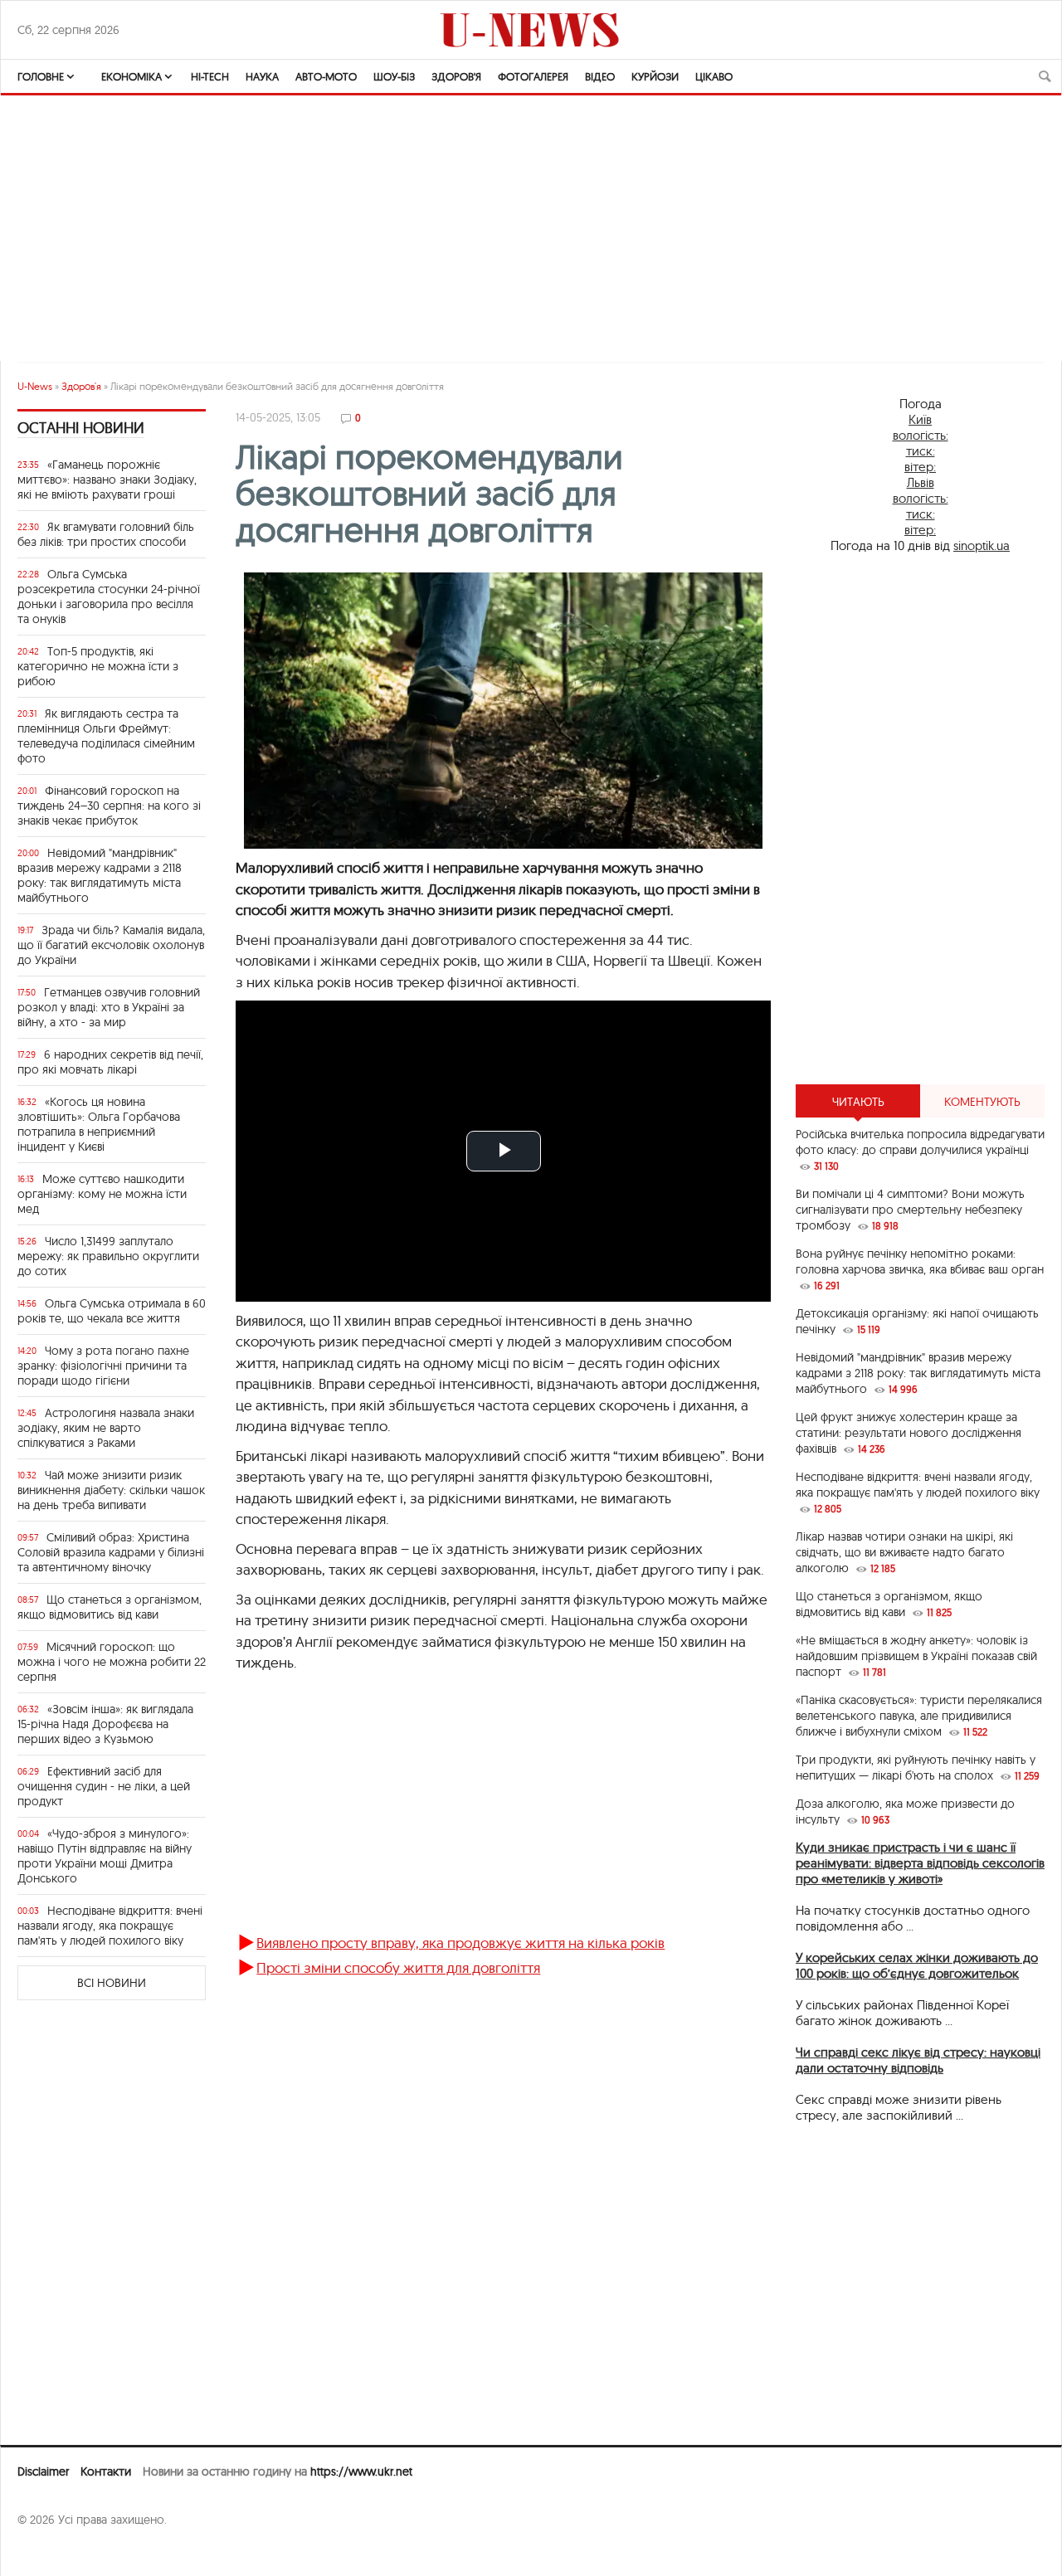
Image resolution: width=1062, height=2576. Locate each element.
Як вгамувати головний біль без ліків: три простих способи (106, 534)
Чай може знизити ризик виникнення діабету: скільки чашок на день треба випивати (111, 1490)
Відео (600, 76)
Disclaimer (43, 2471)
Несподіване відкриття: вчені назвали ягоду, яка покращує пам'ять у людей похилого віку (110, 1926)
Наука (262, 76)
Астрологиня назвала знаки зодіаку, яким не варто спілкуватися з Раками (106, 1428)
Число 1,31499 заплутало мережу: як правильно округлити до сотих (108, 1256)
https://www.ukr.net (361, 2471)
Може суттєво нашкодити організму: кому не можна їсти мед (102, 1194)
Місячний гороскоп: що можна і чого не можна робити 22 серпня (112, 1662)
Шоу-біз (394, 76)
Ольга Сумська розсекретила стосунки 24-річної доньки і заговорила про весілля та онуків (109, 597)
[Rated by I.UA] (54, 2552)
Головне (41, 76)
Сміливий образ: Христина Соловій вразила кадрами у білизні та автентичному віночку (111, 1552)
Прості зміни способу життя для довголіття (398, 1967)
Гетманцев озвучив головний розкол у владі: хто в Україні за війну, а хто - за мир (109, 1007)
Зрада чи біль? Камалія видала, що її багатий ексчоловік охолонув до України (111, 945)
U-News (35, 386)
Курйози (655, 76)
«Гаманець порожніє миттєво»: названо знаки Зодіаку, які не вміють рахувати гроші (107, 480)
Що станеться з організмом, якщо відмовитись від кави (110, 1607)
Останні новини (81, 428)
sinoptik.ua (982, 545)
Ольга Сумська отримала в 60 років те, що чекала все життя (112, 1311)
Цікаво (714, 76)
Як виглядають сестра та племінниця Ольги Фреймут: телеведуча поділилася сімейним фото (106, 736)
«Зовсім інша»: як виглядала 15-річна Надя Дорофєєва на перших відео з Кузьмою (105, 1724)
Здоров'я (456, 76)
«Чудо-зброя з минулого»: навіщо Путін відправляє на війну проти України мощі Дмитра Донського (105, 1856)
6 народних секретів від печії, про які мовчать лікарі (110, 1062)
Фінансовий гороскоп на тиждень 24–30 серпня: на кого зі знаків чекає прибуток (109, 806)
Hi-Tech (210, 76)
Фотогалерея (533, 76)
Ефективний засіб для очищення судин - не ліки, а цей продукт (104, 1786)
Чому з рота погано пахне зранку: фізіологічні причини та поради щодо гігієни (103, 1366)
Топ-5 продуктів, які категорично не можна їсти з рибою (98, 666)
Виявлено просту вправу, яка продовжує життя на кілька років (460, 1943)
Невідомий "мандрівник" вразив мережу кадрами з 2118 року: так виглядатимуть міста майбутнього (100, 875)
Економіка (132, 76)
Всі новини (112, 1983)
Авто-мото (326, 76)
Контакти (106, 2471)
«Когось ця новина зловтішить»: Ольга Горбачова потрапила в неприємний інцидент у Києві (99, 1124)
